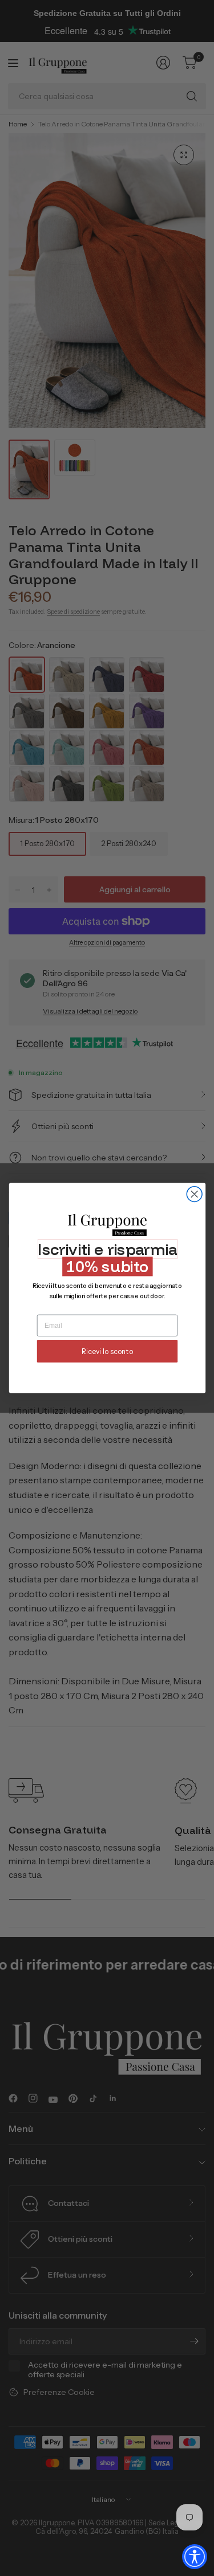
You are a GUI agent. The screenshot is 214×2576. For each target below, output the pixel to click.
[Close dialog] (194, 1194)
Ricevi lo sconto (107, 1351)
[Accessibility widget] (195, 2557)
